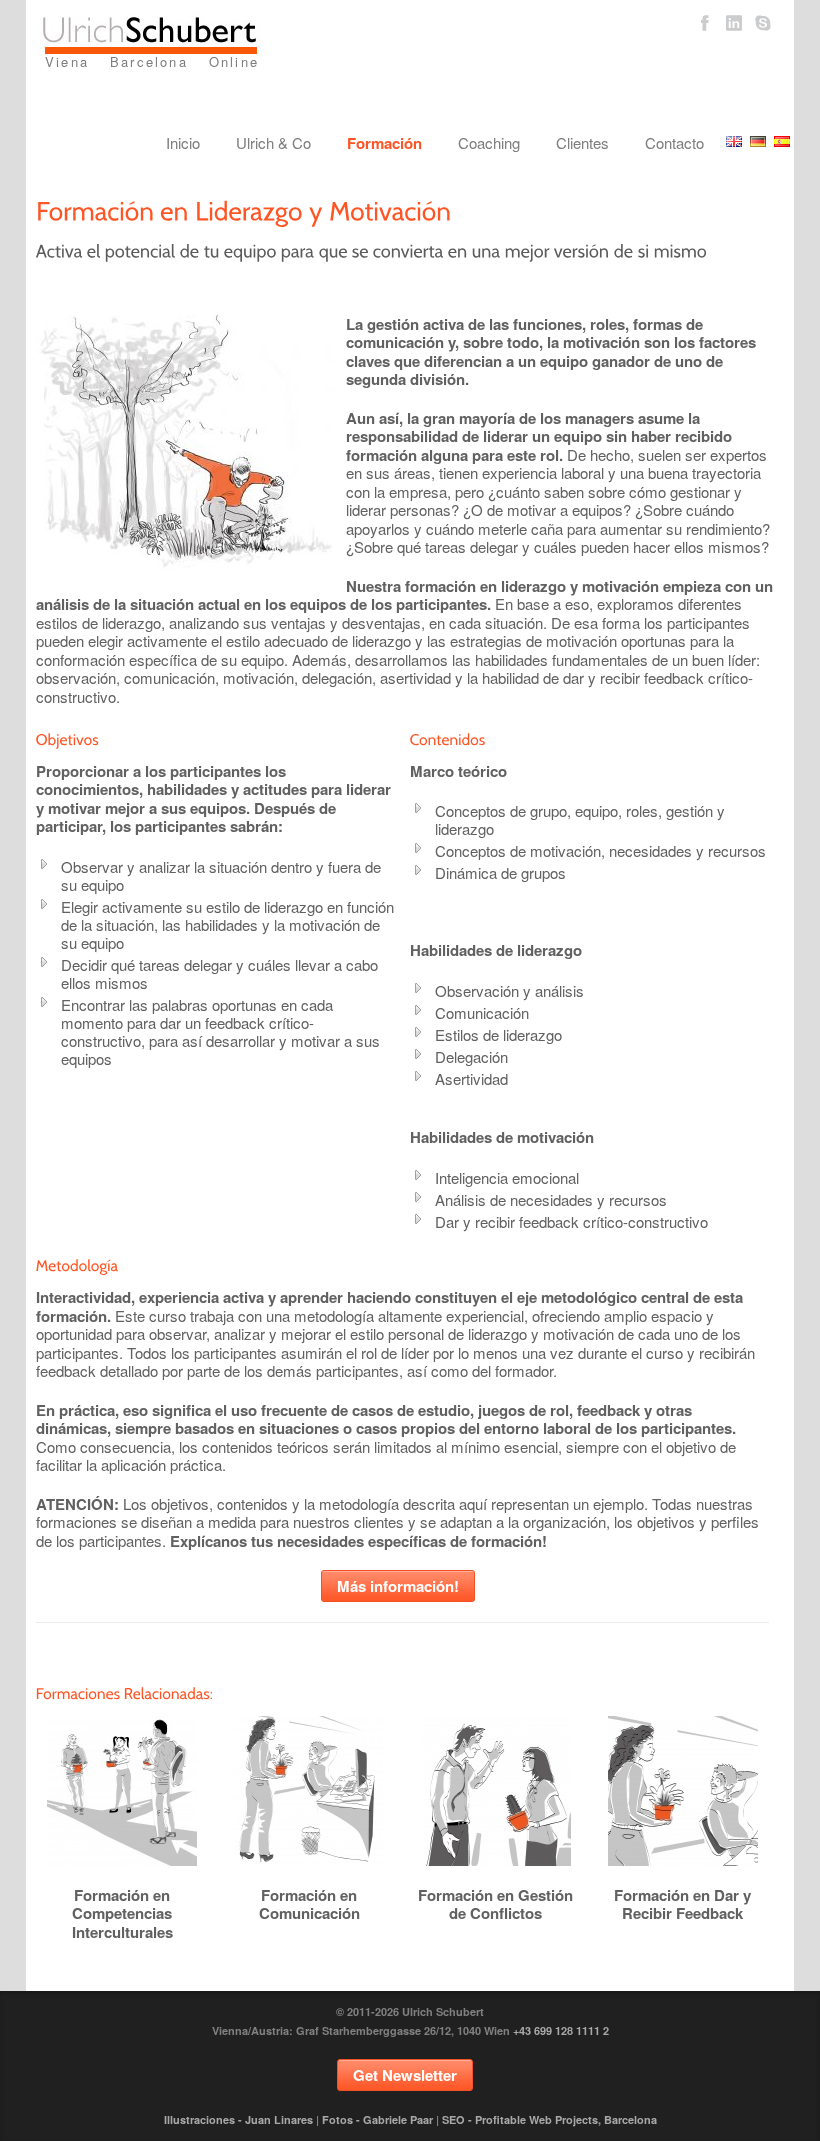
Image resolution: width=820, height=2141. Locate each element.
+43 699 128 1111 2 (561, 2030)
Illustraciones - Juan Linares (238, 2119)
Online (234, 61)
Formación (384, 143)
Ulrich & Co (273, 142)
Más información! (398, 1586)
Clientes (582, 142)
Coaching (489, 142)
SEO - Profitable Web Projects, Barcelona (549, 2119)
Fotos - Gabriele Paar (377, 2119)
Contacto (674, 142)
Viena (67, 61)
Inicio (183, 142)
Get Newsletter (405, 2075)
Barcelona (149, 61)
